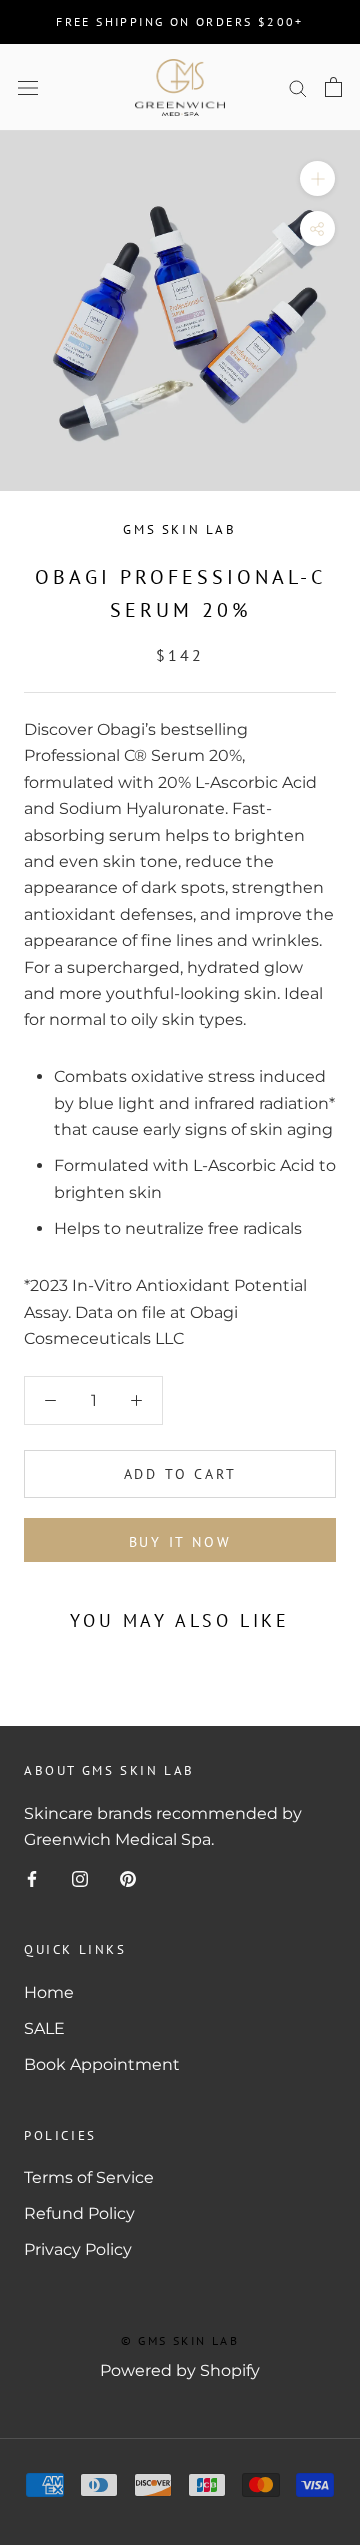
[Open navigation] (28, 87)
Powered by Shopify (180, 2370)
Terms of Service (89, 2177)
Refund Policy (79, 2213)
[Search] (298, 87)
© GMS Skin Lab (180, 2340)
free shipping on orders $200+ (180, 21)
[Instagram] (80, 1878)
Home (49, 1992)
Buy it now (180, 1542)
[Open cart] (333, 87)
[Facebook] (32, 1878)
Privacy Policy (78, 2249)
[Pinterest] (128, 1878)
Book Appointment (102, 2064)
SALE (44, 2028)
